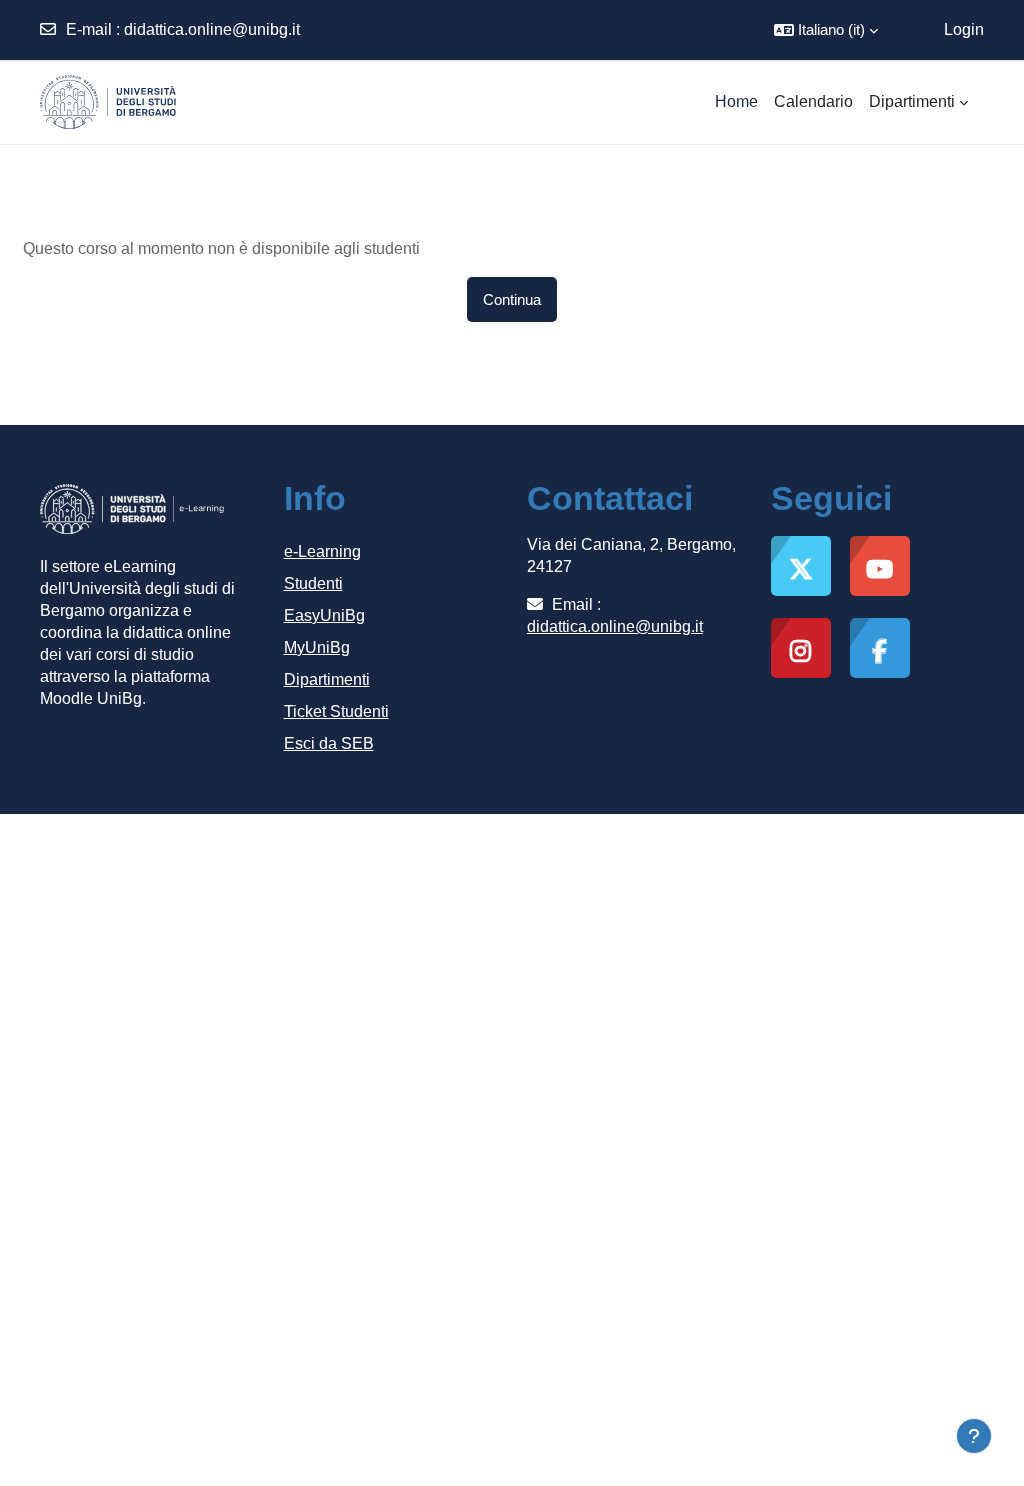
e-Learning (322, 551)
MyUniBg (317, 647)
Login (964, 29)
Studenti (313, 583)
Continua (512, 299)
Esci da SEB (329, 743)
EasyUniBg (324, 615)
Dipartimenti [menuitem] (912, 101)
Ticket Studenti (336, 711)
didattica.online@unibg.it (212, 29)
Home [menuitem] (736, 101)
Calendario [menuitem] (813, 101)
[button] (826, 30)
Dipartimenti (327, 679)
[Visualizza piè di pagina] (974, 1436)
